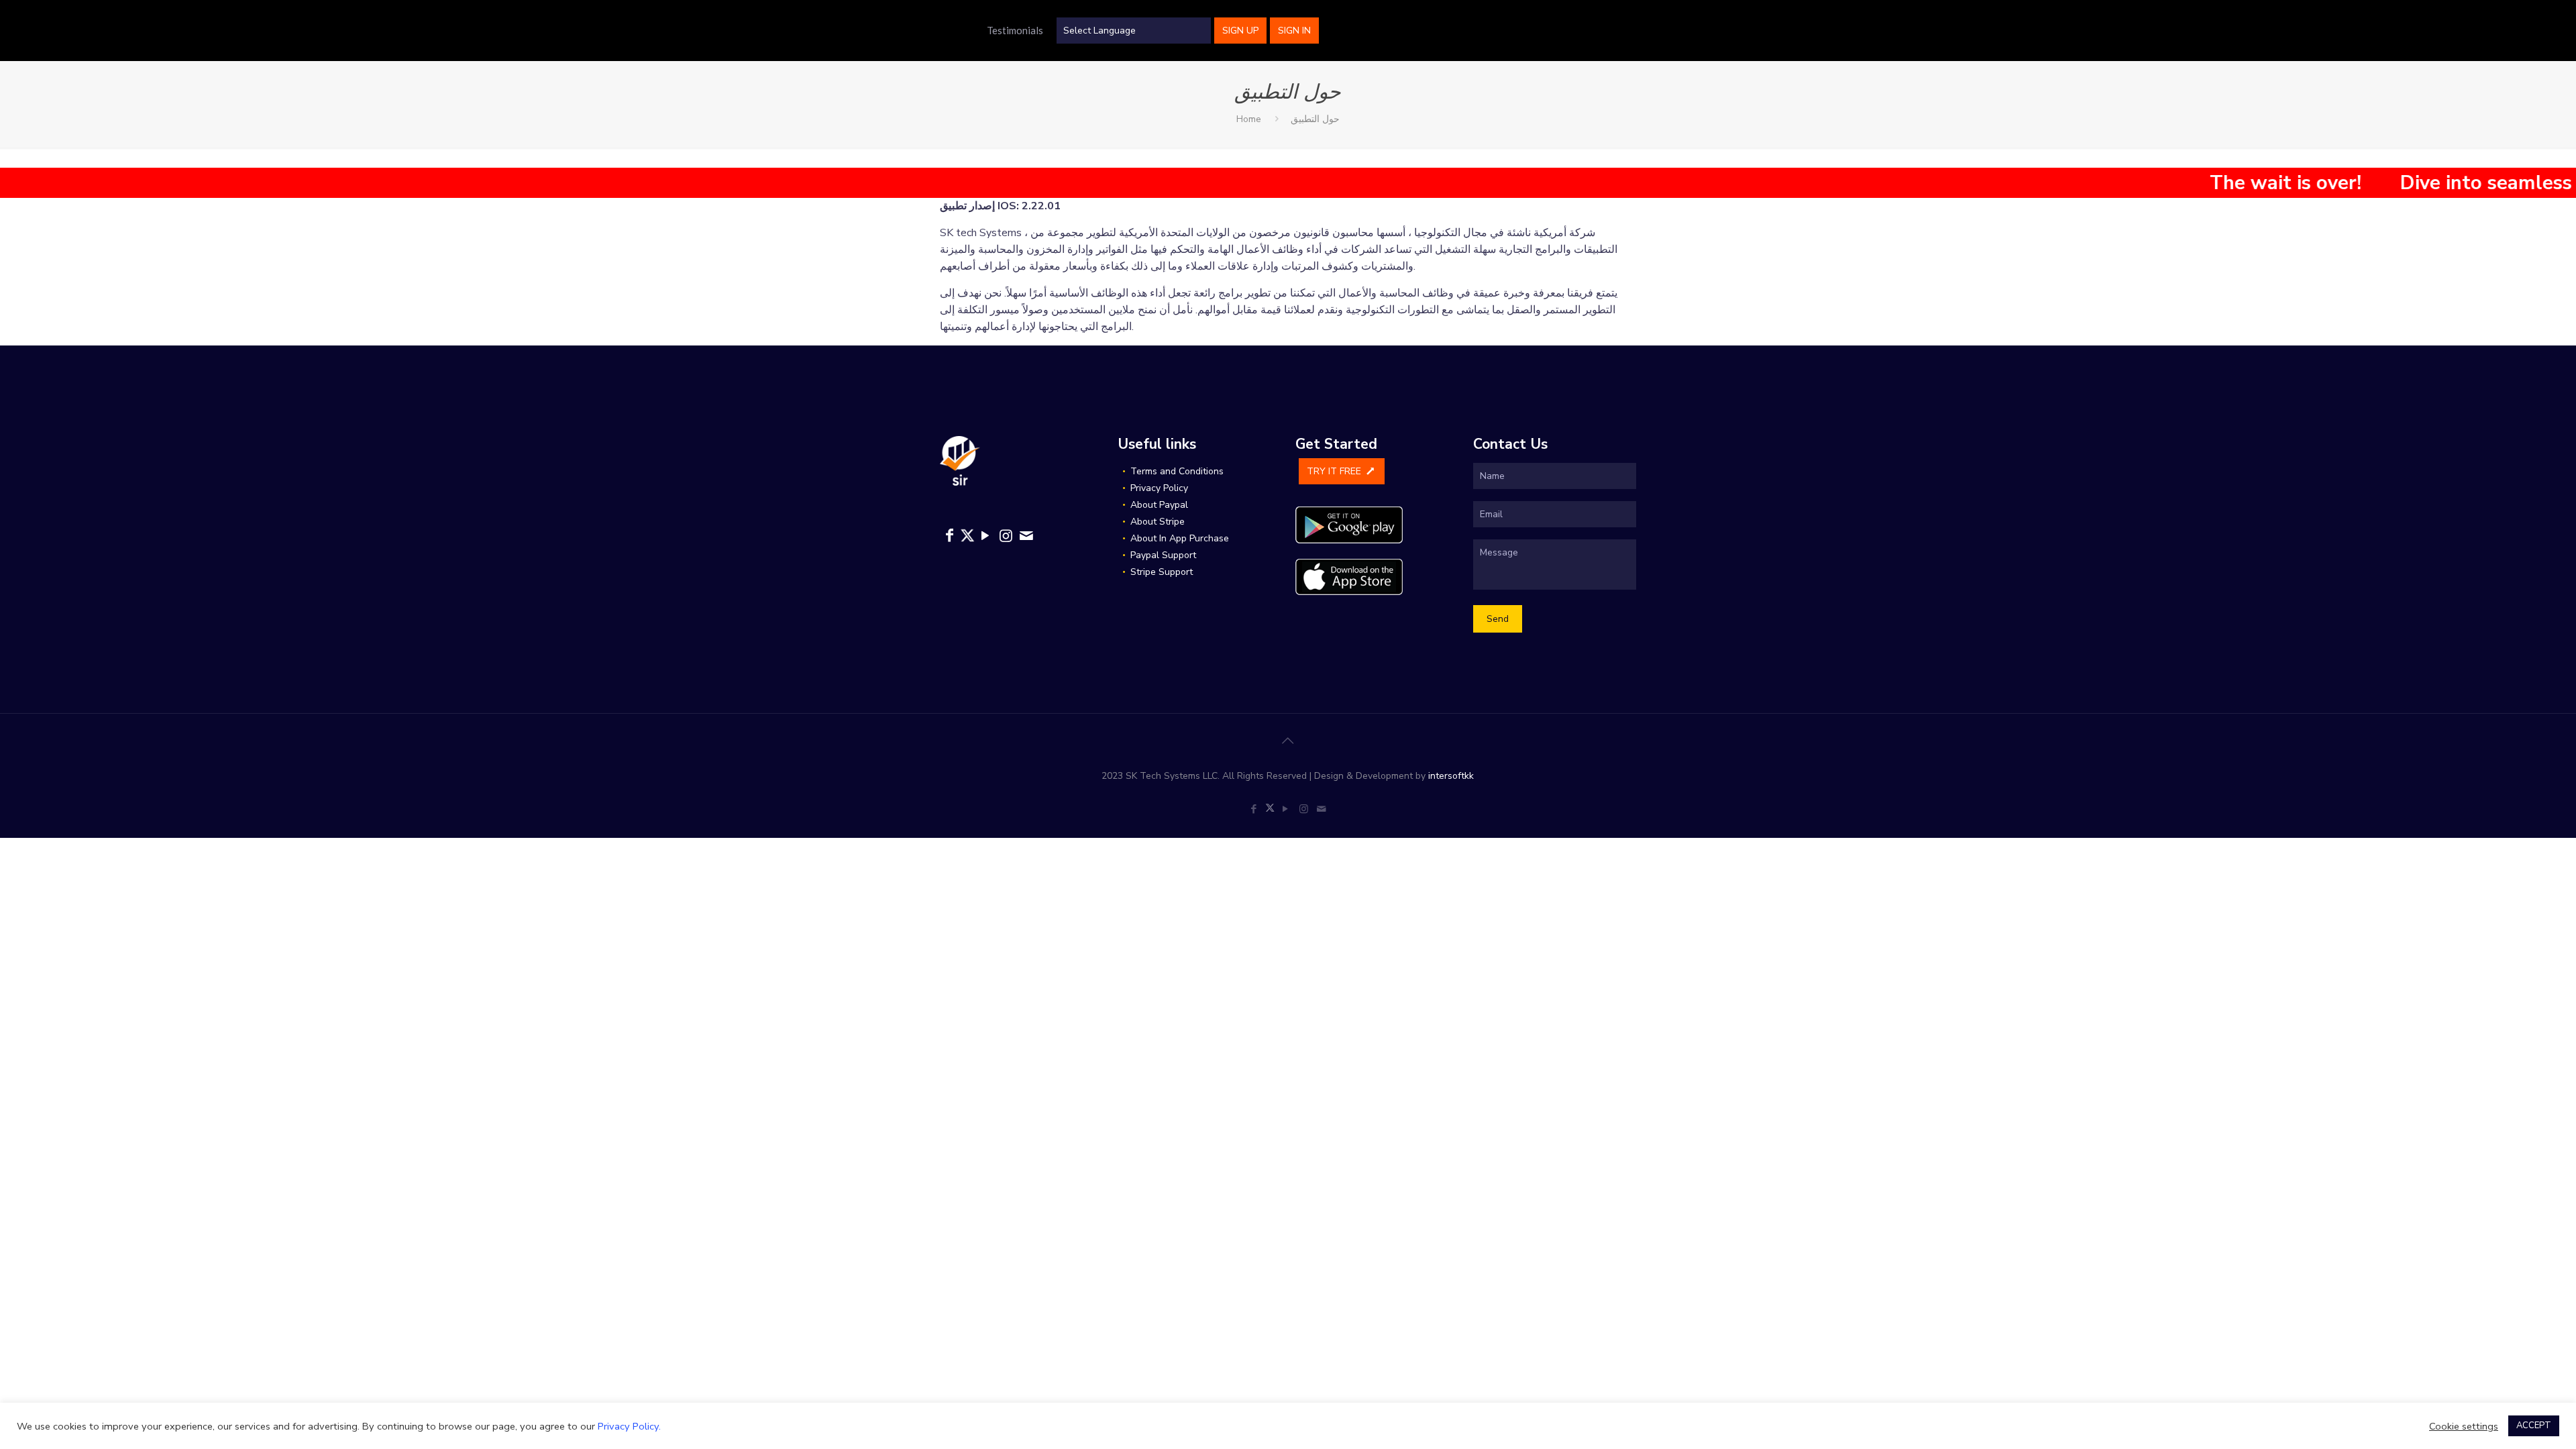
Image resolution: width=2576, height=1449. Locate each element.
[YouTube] (985, 536)
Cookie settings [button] (2464, 1426)
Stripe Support (1162, 572)
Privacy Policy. (629, 1426)
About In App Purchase (1180, 538)
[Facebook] (950, 536)
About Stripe (1158, 522)
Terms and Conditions (1177, 471)
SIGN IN (1294, 31)
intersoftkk (1451, 776)
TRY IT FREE (1335, 471)
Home (1249, 119)
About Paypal (1159, 505)
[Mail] (1027, 536)
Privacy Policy (1159, 488)
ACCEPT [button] (2534, 1426)
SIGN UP (1240, 31)
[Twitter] (967, 538)
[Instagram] (1006, 536)
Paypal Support (1163, 555)
